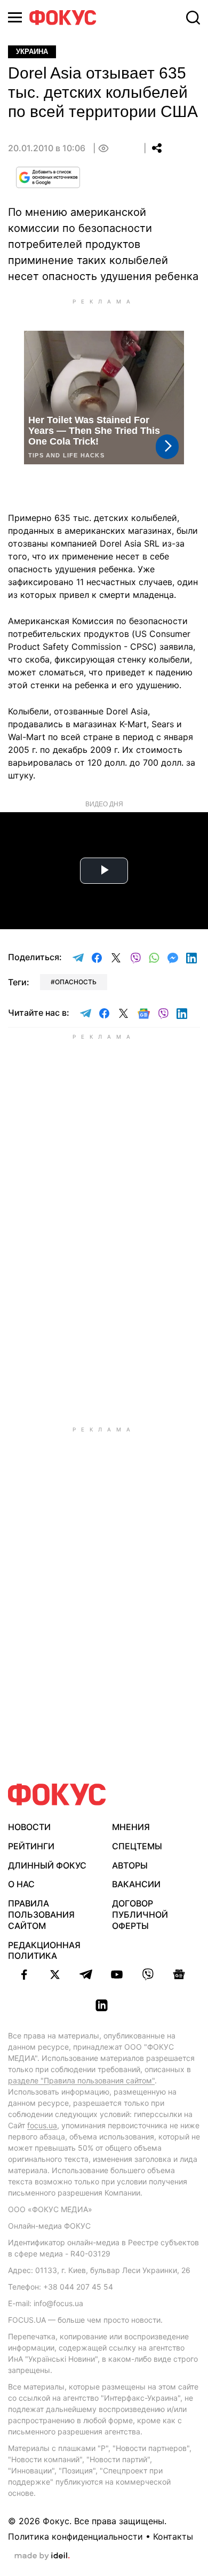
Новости (29, 1827)
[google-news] (179, 1974)
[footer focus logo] (57, 1795)
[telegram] (86, 1974)
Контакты (173, 2536)
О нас (21, 1884)
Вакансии (136, 1884)
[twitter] (55, 1974)
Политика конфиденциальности (75, 2536)
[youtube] (117, 1974)
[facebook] (24, 1974)
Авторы (130, 1865)
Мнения (131, 1827)
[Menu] (15, 17)
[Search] (193, 18)
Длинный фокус (47, 1865)
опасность (76, 982)
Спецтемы (137, 1846)
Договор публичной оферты (140, 1915)
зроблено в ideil (42, 2556)
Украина (32, 52)
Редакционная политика (44, 1951)
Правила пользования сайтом (41, 1915)
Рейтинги (31, 1846)
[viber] (148, 1974)
